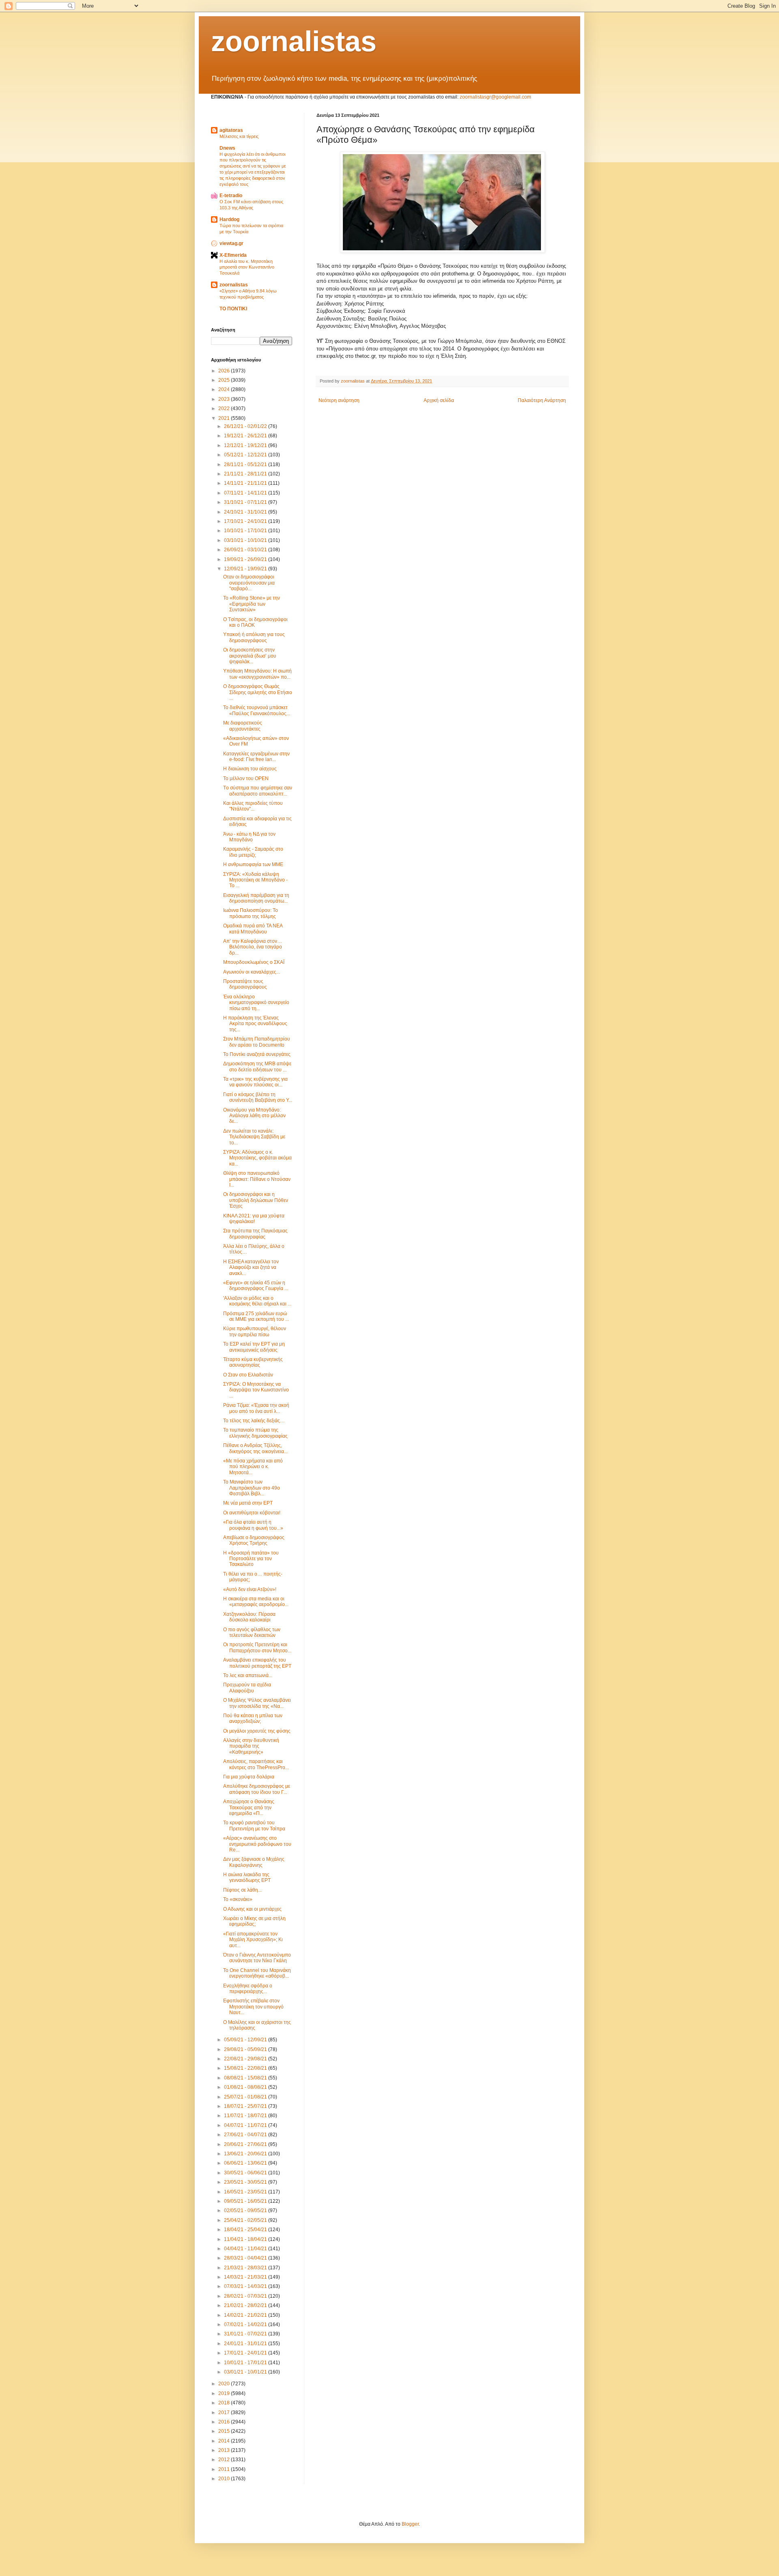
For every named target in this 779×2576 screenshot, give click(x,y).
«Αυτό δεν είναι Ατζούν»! (250, 1589)
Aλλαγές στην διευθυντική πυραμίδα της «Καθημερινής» (251, 1746)
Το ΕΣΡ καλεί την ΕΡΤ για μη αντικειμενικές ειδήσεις (254, 1347)
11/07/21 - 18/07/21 (246, 2116)
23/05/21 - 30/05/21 (246, 2182)
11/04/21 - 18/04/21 (246, 2239)
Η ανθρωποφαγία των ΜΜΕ (253, 864)
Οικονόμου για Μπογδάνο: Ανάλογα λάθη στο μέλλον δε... (254, 1116)
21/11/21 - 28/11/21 (246, 474)
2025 (225, 380)
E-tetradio (231, 196)
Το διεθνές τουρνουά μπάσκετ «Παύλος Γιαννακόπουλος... (257, 710)
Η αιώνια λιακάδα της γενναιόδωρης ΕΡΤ (247, 1877)
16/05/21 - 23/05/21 (246, 2192)
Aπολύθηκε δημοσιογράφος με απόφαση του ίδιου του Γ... (257, 1789)
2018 (225, 2403)
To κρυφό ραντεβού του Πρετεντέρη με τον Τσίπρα (254, 1826)
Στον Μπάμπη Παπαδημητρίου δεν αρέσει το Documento (257, 1042)
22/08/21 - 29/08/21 (246, 2059)
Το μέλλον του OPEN (246, 778)
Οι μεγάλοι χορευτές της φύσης (257, 1731)
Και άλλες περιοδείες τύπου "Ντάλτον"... (253, 806)
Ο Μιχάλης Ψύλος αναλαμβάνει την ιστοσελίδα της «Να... (257, 1703)
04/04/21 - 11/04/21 (246, 2249)
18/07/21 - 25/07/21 (246, 2106)
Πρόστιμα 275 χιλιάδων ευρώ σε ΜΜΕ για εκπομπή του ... (256, 1316)
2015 (225, 2431)
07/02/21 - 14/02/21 (246, 2324)
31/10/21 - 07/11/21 (246, 502)
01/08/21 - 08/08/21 (246, 2087)
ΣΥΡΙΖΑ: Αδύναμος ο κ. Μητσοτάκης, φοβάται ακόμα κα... (257, 1158)
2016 (225, 2422)
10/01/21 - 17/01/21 (246, 2363)
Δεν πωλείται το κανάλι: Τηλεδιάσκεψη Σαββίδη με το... (254, 1137)
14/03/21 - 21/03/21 (246, 2277)
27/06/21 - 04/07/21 (246, 2135)
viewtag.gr (231, 243)
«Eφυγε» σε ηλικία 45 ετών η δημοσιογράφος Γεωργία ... (256, 1286)
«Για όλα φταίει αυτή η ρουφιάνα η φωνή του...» (253, 1525)
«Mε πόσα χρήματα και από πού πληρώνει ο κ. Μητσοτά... (253, 1467)
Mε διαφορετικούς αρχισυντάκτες (243, 726)
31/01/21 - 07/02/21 (246, 2334)
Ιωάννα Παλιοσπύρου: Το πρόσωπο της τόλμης (251, 913)
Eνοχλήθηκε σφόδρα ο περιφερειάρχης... (248, 1989)
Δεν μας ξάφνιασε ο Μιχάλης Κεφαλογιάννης (254, 1862)
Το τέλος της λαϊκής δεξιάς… (254, 1421)
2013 (225, 2450)
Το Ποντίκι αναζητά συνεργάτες (257, 1054)
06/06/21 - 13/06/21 (246, 2163)
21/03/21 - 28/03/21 (246, 2268)
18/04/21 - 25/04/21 (246, 2230)
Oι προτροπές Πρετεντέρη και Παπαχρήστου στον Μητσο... (257, 1647)
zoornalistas (294, 41)
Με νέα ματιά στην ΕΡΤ (248, 1503)
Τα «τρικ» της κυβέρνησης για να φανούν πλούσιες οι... (255, 1082)
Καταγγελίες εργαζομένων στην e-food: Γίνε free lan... (256, 757)
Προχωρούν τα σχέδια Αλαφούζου (247, 1688)
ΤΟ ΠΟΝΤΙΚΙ (233, 309)
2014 (225, 2441)
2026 (225, 371)
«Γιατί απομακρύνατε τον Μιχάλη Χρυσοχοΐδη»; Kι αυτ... (253, 1940)
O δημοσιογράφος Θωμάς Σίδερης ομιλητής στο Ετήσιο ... (258, 692)
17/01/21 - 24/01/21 (246, 2353)
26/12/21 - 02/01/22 (246, 426)
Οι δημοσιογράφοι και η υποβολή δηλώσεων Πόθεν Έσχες (256, 1200)
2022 (225, 409)
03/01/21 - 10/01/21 (246, 2372)
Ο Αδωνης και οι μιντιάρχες (252, 1909)
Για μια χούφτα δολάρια (249, 1777)
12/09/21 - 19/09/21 (246, 569)
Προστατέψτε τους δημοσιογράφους (245, 984)
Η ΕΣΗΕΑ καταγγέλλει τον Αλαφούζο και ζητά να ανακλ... (251, 1268)
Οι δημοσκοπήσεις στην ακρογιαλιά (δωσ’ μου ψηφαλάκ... (250, 656)
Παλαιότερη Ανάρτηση (542, 400)
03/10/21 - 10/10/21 (246, 540)
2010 (225, 2479)
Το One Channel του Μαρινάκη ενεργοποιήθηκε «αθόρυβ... (257, 1973)
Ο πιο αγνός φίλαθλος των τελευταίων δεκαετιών (252, 1632)
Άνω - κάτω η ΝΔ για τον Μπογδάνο (249, 837)
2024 (225, 389)
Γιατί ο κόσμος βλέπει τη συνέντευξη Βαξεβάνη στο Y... (258, 1097)
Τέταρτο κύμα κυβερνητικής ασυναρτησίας (253, 1362)
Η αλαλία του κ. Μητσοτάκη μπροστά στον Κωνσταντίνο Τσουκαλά (247, 267)
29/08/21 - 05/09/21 (246, 2049)
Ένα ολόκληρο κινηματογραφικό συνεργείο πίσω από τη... (256, 1003)
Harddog (229, 219)
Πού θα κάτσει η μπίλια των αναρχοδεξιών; (253, 1718)
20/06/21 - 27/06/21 (246, 2144)
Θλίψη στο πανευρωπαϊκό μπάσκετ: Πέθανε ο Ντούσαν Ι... (257, 1179)
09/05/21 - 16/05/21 (246, 2201)
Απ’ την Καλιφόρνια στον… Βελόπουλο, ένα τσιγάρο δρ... (253, 947)
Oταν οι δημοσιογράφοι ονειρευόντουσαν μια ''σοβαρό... (249, 583)
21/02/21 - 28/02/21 (246, 2305)
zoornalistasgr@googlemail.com (495, 97)
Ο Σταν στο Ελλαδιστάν (248, 1375)
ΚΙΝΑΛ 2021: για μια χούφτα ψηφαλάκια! (254, 1219)
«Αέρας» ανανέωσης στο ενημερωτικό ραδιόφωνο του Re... (257, 1844)
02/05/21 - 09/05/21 (246, 2210)
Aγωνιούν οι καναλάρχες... (252, 972)
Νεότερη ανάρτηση (339, 400)
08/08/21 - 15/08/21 (246, 2078)
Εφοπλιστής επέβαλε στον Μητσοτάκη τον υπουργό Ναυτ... (253, 2007)
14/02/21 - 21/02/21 (246, 2315)
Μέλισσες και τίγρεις (239, 136)
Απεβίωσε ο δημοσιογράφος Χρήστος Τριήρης (254, 1540)
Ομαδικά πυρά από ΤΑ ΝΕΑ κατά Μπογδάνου (253, 929)
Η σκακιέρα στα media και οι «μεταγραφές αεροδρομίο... (256, 1602)
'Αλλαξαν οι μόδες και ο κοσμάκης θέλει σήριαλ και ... (257, 1301)
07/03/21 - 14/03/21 (246, 2286)
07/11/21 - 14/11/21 (246, 493)
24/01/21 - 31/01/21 (246, 2344)
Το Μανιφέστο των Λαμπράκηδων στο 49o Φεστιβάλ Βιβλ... (252, 1488)
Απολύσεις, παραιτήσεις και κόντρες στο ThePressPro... (256, 1764)
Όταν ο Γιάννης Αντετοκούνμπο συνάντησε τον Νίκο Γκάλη (257, 1958)
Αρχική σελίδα (439, 400)
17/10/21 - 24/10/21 (246, 521)
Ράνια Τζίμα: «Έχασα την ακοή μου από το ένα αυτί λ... (256, 1408)
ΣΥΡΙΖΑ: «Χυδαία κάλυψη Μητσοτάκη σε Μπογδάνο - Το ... (255, 880)
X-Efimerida (233, 255)
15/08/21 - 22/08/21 (246, 2068)
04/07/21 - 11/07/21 (246, 2125)
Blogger (410, 2524)
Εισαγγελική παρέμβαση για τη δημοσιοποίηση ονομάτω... (256, 898)
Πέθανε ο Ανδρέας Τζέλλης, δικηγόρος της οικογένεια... (255, 1448)
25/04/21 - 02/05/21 (246, 2220)
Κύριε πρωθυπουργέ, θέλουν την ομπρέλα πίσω (255, 1331)
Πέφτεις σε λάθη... (242, 1890)
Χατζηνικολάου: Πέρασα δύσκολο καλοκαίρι (249, 1617)
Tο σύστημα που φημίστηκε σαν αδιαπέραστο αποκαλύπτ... (258, 791)
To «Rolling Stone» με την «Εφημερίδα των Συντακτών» (252, 604)
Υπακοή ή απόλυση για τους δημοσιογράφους (254, 637)
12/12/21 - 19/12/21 (246, 445)
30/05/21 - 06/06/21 (246, 2173)
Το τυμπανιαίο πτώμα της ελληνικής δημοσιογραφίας (255, 1433)
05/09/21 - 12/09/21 (246, 2040)
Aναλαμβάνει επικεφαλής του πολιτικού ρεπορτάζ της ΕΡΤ (257, 1663)
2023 (225, 399)
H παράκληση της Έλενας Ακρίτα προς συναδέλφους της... (255, 1024)
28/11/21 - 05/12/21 (246, 464)
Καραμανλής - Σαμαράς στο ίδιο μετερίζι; (253, 852)
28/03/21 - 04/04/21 (246, 2258)
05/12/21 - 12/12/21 (246, 455)
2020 (225, 2384)
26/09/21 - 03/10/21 (246, 550)
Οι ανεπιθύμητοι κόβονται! (252, 1513)
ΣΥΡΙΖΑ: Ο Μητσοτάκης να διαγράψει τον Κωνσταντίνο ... (256, 1390)
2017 (225, 2413)
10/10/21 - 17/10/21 (246, 531)
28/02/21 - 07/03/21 (246, 2296)
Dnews (227, 148)
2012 (225, 2460)
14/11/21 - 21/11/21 (246, 483)
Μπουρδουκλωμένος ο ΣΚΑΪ (254, 962)
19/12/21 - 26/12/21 (246, 436)
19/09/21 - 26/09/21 (246, 559)
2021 (225, 418)
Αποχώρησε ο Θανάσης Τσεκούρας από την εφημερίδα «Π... (249, 1807)
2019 (225, 2393)
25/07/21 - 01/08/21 (246, 2097)
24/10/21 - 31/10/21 (246, 512)
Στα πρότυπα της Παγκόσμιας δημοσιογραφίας (255, 1234)
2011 (225, 2469)
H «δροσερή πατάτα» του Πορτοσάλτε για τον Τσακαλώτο (251, 1559)
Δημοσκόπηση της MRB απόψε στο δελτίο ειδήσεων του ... (257, 1067)
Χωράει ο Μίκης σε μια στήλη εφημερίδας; (254, 1921)
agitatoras (231, 130)
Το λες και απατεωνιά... (248, 1675)
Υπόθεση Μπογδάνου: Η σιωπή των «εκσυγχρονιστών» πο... (257, 674)
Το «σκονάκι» (238, 1899)
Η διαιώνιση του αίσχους (250, 769)
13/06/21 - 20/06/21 (246, 2154)
